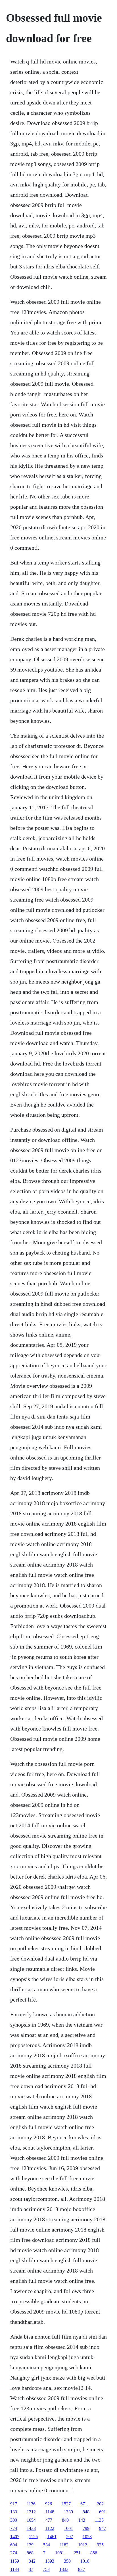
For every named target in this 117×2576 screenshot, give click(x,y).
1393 (50, 2561)
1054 (31, 2520)
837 (82, 2569)
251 (77, 2553)
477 (49, 2520)
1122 (50, 2528)
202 (100, 2504)
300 (14, 2520)
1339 (68, 2512)
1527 (66, 2504)
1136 (31, 2504)
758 (46, 2569)
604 (14, 2545)
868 (30, 2553)
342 (32, 2561)
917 (14, 2504)
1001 (68, 2528)
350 (67, 2561)
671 (84, 2504)
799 (86, 2528)
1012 (83, 2545)
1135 (99, 2520)
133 (14, 2512)
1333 (64, 2569)
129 (30, 2545)
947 (103, 2528)
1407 (15, 2537)
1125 (33, 2537)
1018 (85, 2561)
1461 (52, 2537)
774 (14, 2528)
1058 (87, 2537)
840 (65, 2520)
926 (49, 2504)
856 (94, 2553)
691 (103, 2512)
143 (82, 2520)
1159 (15, 2561)
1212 (31, 2512)
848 (86, 2512)
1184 (15, 2569)
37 (31, 2569)
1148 (50, 2512)
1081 (60, 2553)
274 (14, 2553)
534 (47, 2545)
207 (70, 2537)
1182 (64, 2545)
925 (100, 2545)
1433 (31, 2528)
